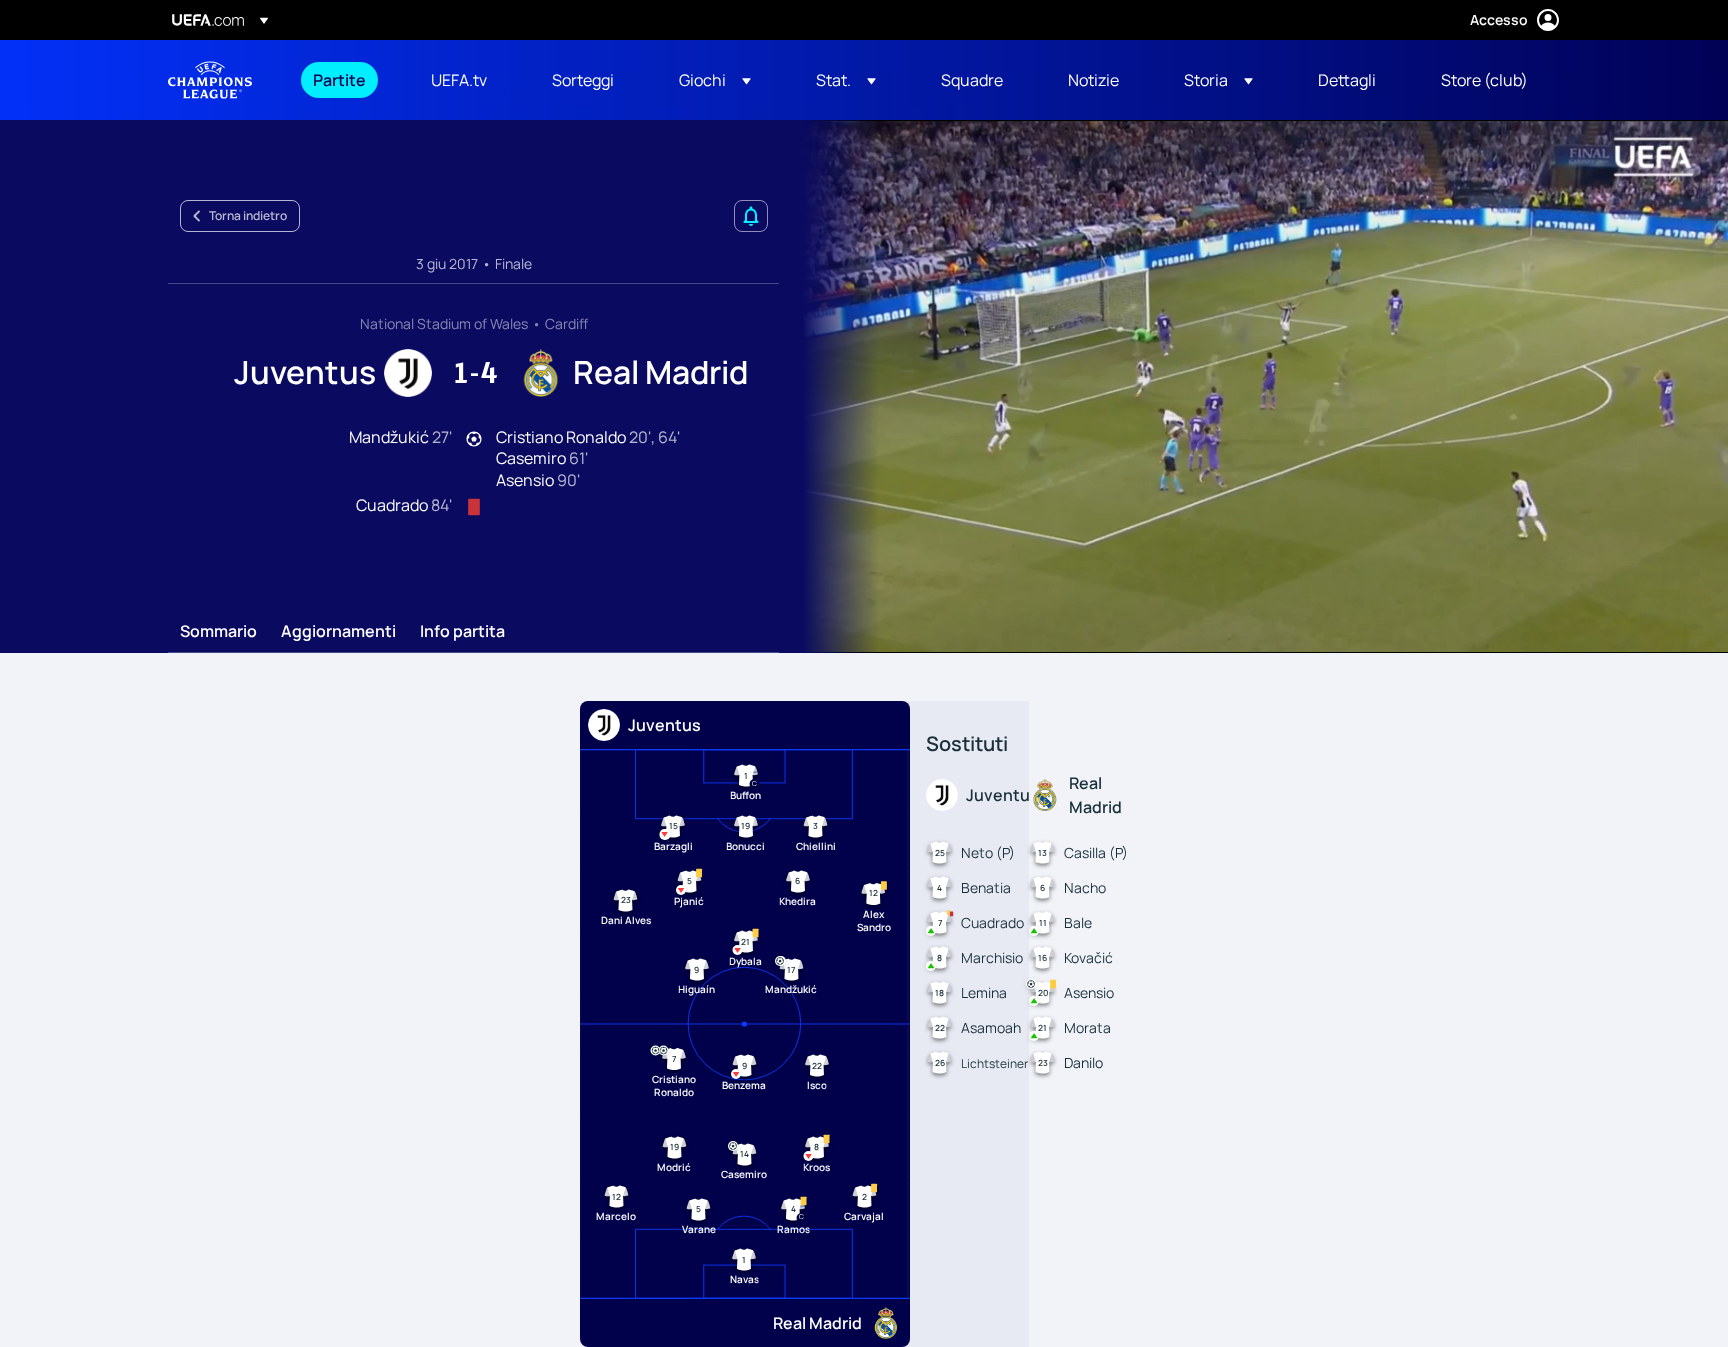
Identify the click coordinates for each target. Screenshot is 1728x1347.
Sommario (218, 632)
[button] (715, 80)
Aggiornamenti (338, 632)
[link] (339, 80)
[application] (1254, 386)
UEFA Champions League (210, 80)
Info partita (462, 632)
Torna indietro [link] (248, 215)
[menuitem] (347, 80)
